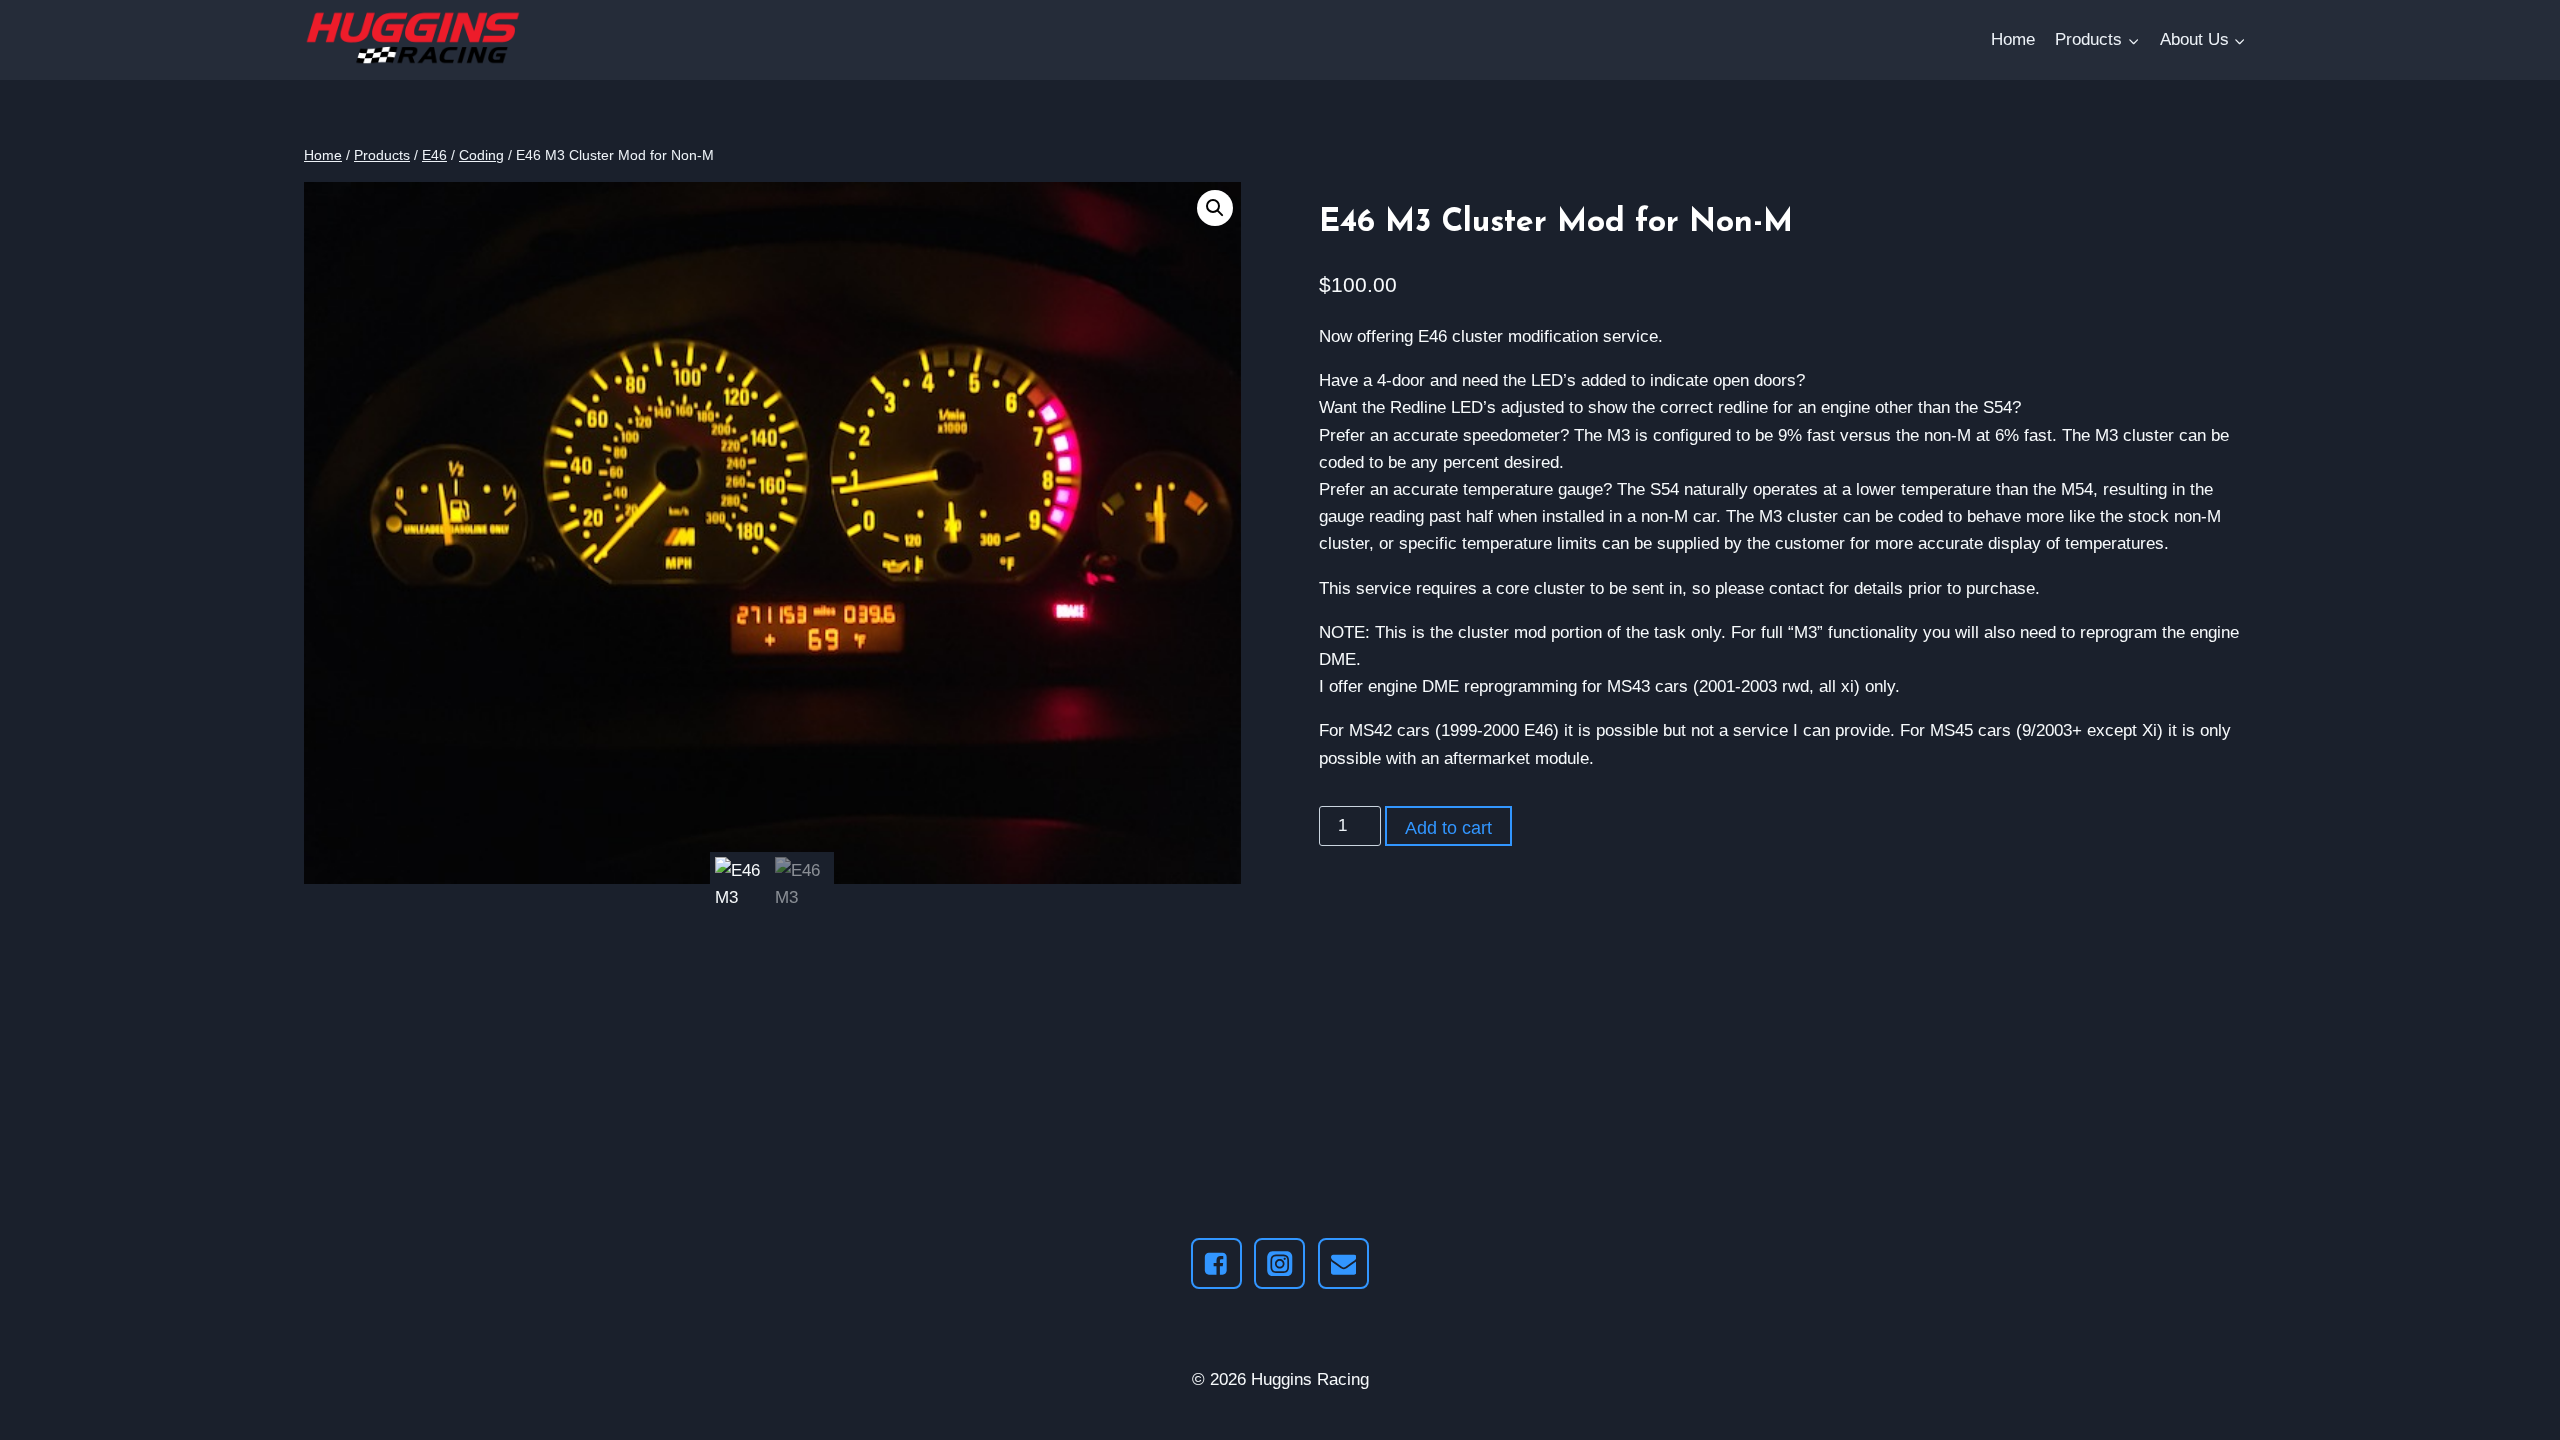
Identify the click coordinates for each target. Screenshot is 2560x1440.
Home (2013, 39)
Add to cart (1448, 828)
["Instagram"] (1279, 1263)
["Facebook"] (1216, 1263)
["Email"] (1343, 1263)
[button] (2133, 40)
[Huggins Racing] (416, 40)
